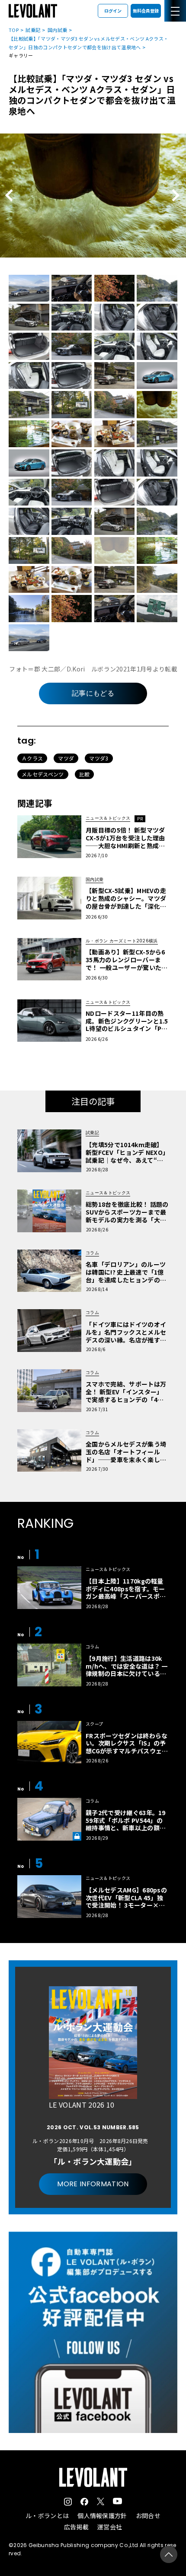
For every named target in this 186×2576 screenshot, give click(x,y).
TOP (14, 30)
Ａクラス (32, 758)
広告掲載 (76, 2527)
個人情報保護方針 (102, 2516)
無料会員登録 (146, 11)
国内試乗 (57, 30)
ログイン (113, 11)
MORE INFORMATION (93, 2184)
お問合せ (148, 2516)
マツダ (66, 758)
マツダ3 (99, 758)
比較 (85, 774)
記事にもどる (93, 693)
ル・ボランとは (47, 2516)
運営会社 (110, 2527)
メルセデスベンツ (43, 774)
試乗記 (33, 30)
